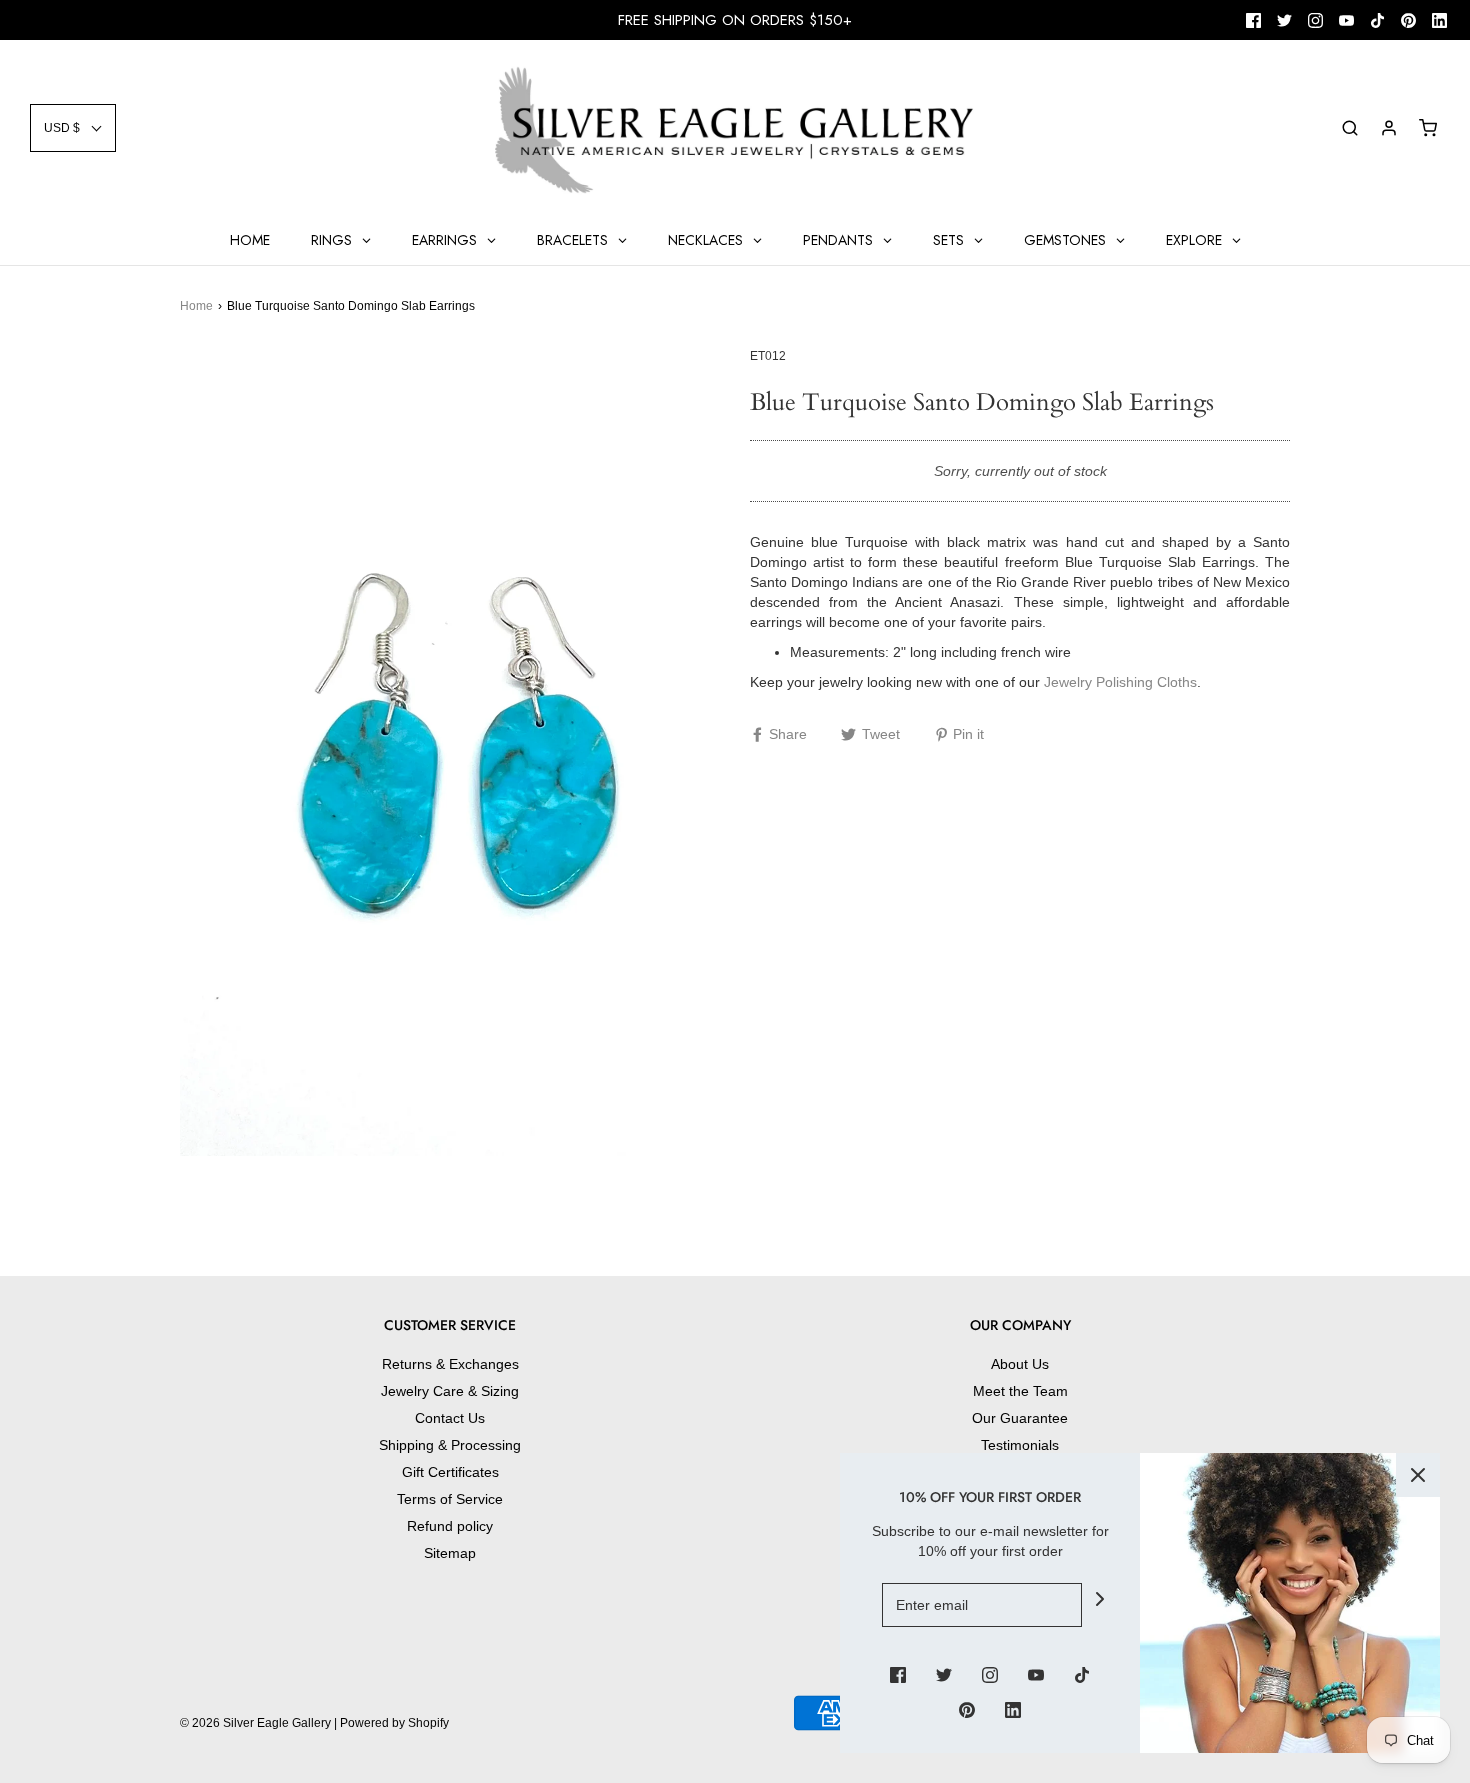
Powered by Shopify (394, 1723)
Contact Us (450, 1418)
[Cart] (1428, 128)
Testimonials (1020, 1445)
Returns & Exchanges (450, 1364)
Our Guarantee (1020, 1418)
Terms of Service (450, 1499)
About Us (1020, 1364)
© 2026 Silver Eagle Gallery (257, 1723)
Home (196, 306)
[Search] (1350, 128)
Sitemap (450, 1553)
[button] (73, 128)
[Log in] (1389, 128)
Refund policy (450, 1526)
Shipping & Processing (450, 1445)
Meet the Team (1020, 1391)
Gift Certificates (450, 1472)
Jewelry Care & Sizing (450, 1391)
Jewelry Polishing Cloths (1120, 682)
